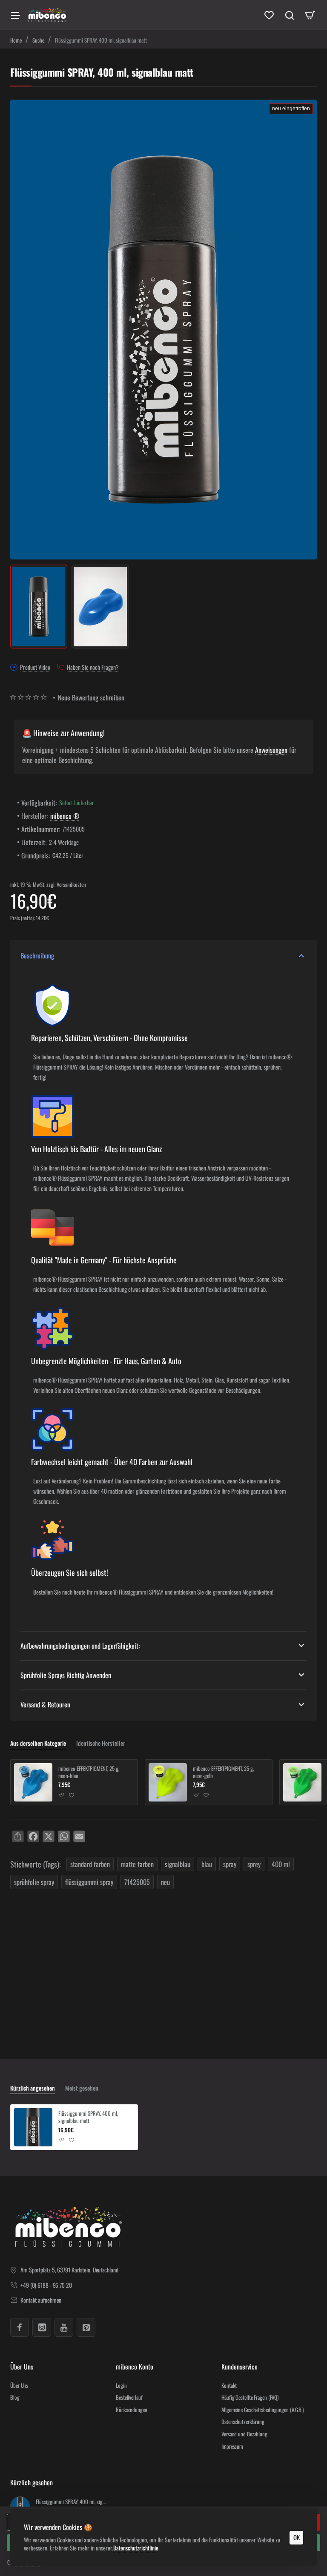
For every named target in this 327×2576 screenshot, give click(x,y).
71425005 (137, 1882)
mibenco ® (65, 816)
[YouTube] (64, 2327)
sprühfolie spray (34, 1882)
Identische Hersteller (101, 1743)
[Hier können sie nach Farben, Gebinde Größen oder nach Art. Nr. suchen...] (290, 15)
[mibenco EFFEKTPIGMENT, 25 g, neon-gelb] (168, 1782)
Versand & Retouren (45, 1704)
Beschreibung (37, 955)
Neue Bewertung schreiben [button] (91, 697)
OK (297, 2537)
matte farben (137, 1864)
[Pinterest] (86, 2327)
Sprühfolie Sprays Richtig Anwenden (66, 1675)
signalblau (178, 1864)
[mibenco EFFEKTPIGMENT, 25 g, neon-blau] (33, 1782)
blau (207, 1864)
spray (230, 1864)
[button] (62, 1795)
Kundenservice (240, 2367)
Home (16, 40)
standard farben (90, 1864)
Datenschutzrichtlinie (136, 2548)
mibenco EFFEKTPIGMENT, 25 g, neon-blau (89, 1772)
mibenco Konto (135, 2367)
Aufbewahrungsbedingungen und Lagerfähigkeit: (80, 1646)
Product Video (35, 668)
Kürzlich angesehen (33, 2088)
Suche (38, 40)
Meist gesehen (82, 2088)
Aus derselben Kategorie (38, 1743)
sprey (254, 1864)
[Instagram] (42, 2327)
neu (165, 1882)
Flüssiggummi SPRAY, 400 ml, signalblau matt (88, 2117)
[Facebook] (20, 2327)
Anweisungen (271, 750)
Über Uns (22, 2367)
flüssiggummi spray (89, 1882)
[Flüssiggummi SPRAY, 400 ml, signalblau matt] (33, 2127)
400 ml (281, 1864)
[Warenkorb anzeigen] (310, 15)
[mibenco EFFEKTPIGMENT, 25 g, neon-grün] (302, 1782)
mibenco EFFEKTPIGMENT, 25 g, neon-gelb (223, 1772)
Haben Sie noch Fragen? (93, 668)
